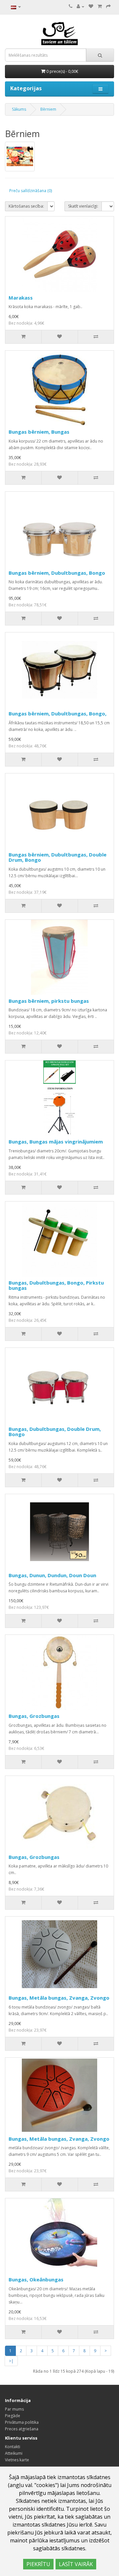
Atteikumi (14, 2453)
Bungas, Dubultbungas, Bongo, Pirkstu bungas (56, 1285)
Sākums (19, 109)
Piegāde (13, 2416)
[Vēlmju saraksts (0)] (91, 6)
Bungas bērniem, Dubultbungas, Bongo (57, 573)
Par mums (14, 2409)
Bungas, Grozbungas (34, 1716)
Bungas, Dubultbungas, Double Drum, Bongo (55, 1432)
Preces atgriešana (22, 2429)
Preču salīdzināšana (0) (31, 191)
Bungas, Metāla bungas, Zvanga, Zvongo (59, 1998)
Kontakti (13, 2447)
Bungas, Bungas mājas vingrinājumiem (56, 1142)
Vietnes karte (17, 2460)
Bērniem (48, 109)
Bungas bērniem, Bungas (39, 432)
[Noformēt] (108, 6)
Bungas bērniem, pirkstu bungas (49, 1001)
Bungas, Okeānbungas (36, 2279)
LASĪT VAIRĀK (76, 2564)
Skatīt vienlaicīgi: (83, 206)
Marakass (21, 298)
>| (11, 2361)
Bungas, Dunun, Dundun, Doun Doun (52, 1575)
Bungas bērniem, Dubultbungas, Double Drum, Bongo (58, 857)
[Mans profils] (80, 6)
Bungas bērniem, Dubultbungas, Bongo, (58, 713)
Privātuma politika (22, 2422)
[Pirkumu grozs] (100, 6)
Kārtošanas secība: (26, 206)
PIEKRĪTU (38, 2564)
